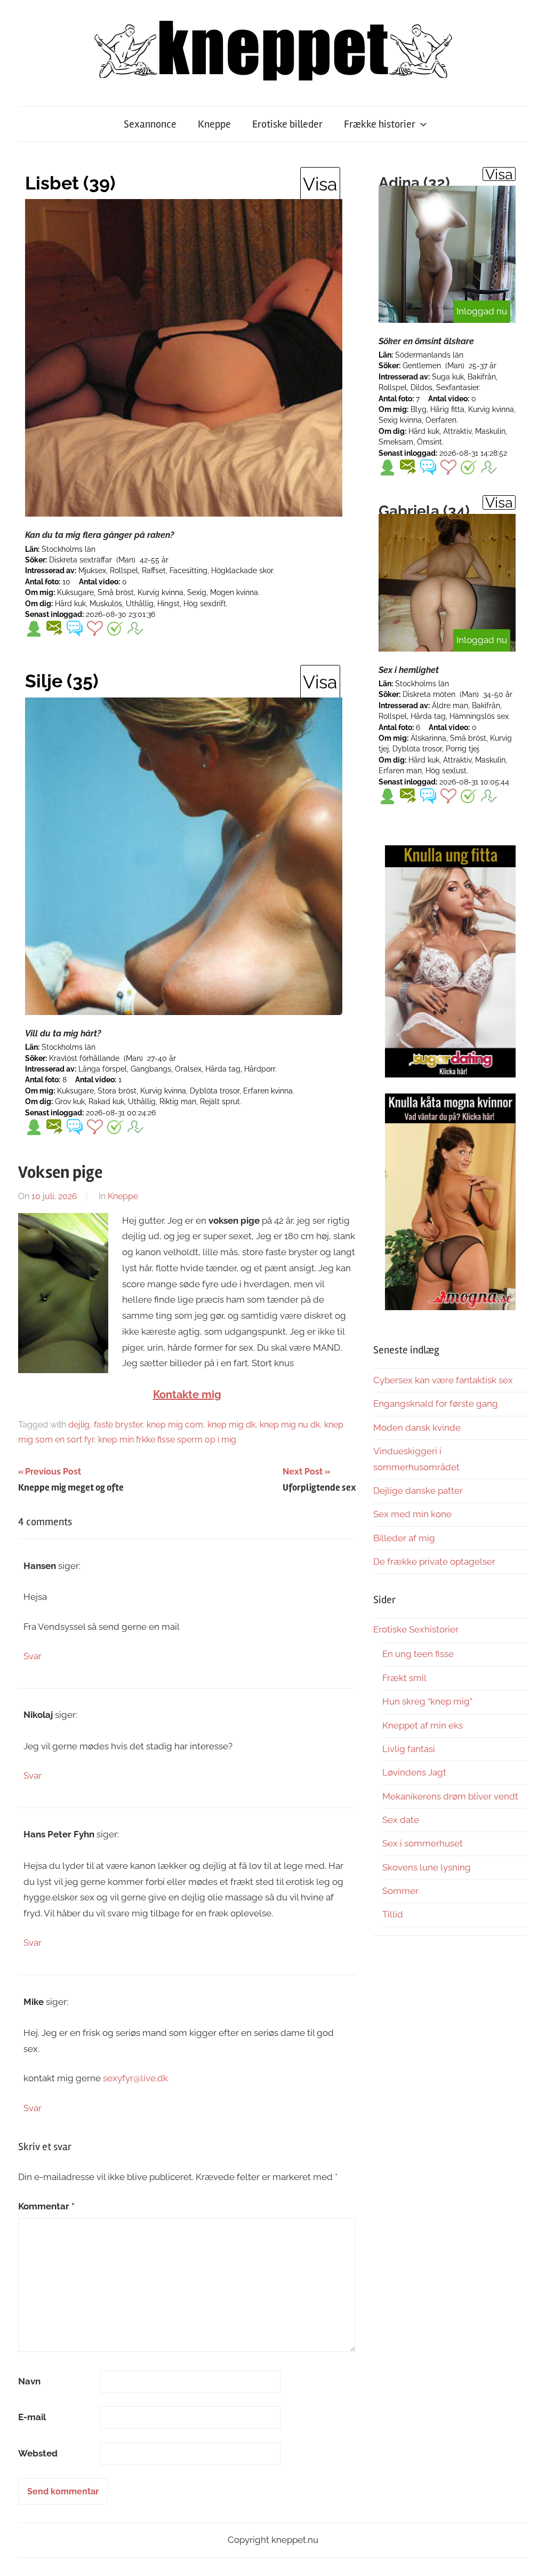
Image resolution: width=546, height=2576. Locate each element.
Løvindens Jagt (414, 1772)
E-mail (32, 2417)
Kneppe (214, 124)
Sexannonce (150, 124)
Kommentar (46, 2206)
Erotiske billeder (287, 124)
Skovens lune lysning (427, 1867)
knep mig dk (231, 1425)
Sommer (400, 1891)
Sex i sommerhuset (423, 1843)
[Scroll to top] (528, 2558)
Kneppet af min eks (423, 1725)
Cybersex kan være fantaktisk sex (443, 1380)
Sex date (401, 1820)
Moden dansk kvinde (417, 1428)
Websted (38, 2453)
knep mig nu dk (290, 1425)
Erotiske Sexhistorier (416, 1629)
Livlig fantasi (409, 1749)
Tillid (393, 1914)
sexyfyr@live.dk (135, 2078)
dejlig (79, 1425)
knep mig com (175, 1425)
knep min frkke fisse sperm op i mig (167, 1440)
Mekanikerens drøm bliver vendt (450, 1796)
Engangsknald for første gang (436, 1404)
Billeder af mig (404, 1538)
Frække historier (380, 124)
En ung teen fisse (418, 1654)
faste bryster (118, 1425)
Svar (33, 1656)
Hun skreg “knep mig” (427, 1701)
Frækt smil (404, 1678)
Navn (29, 2381)
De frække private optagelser (434, 1562)
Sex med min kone (412, 1514)
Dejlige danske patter (418, 1491)
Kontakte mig (187, 1394)
